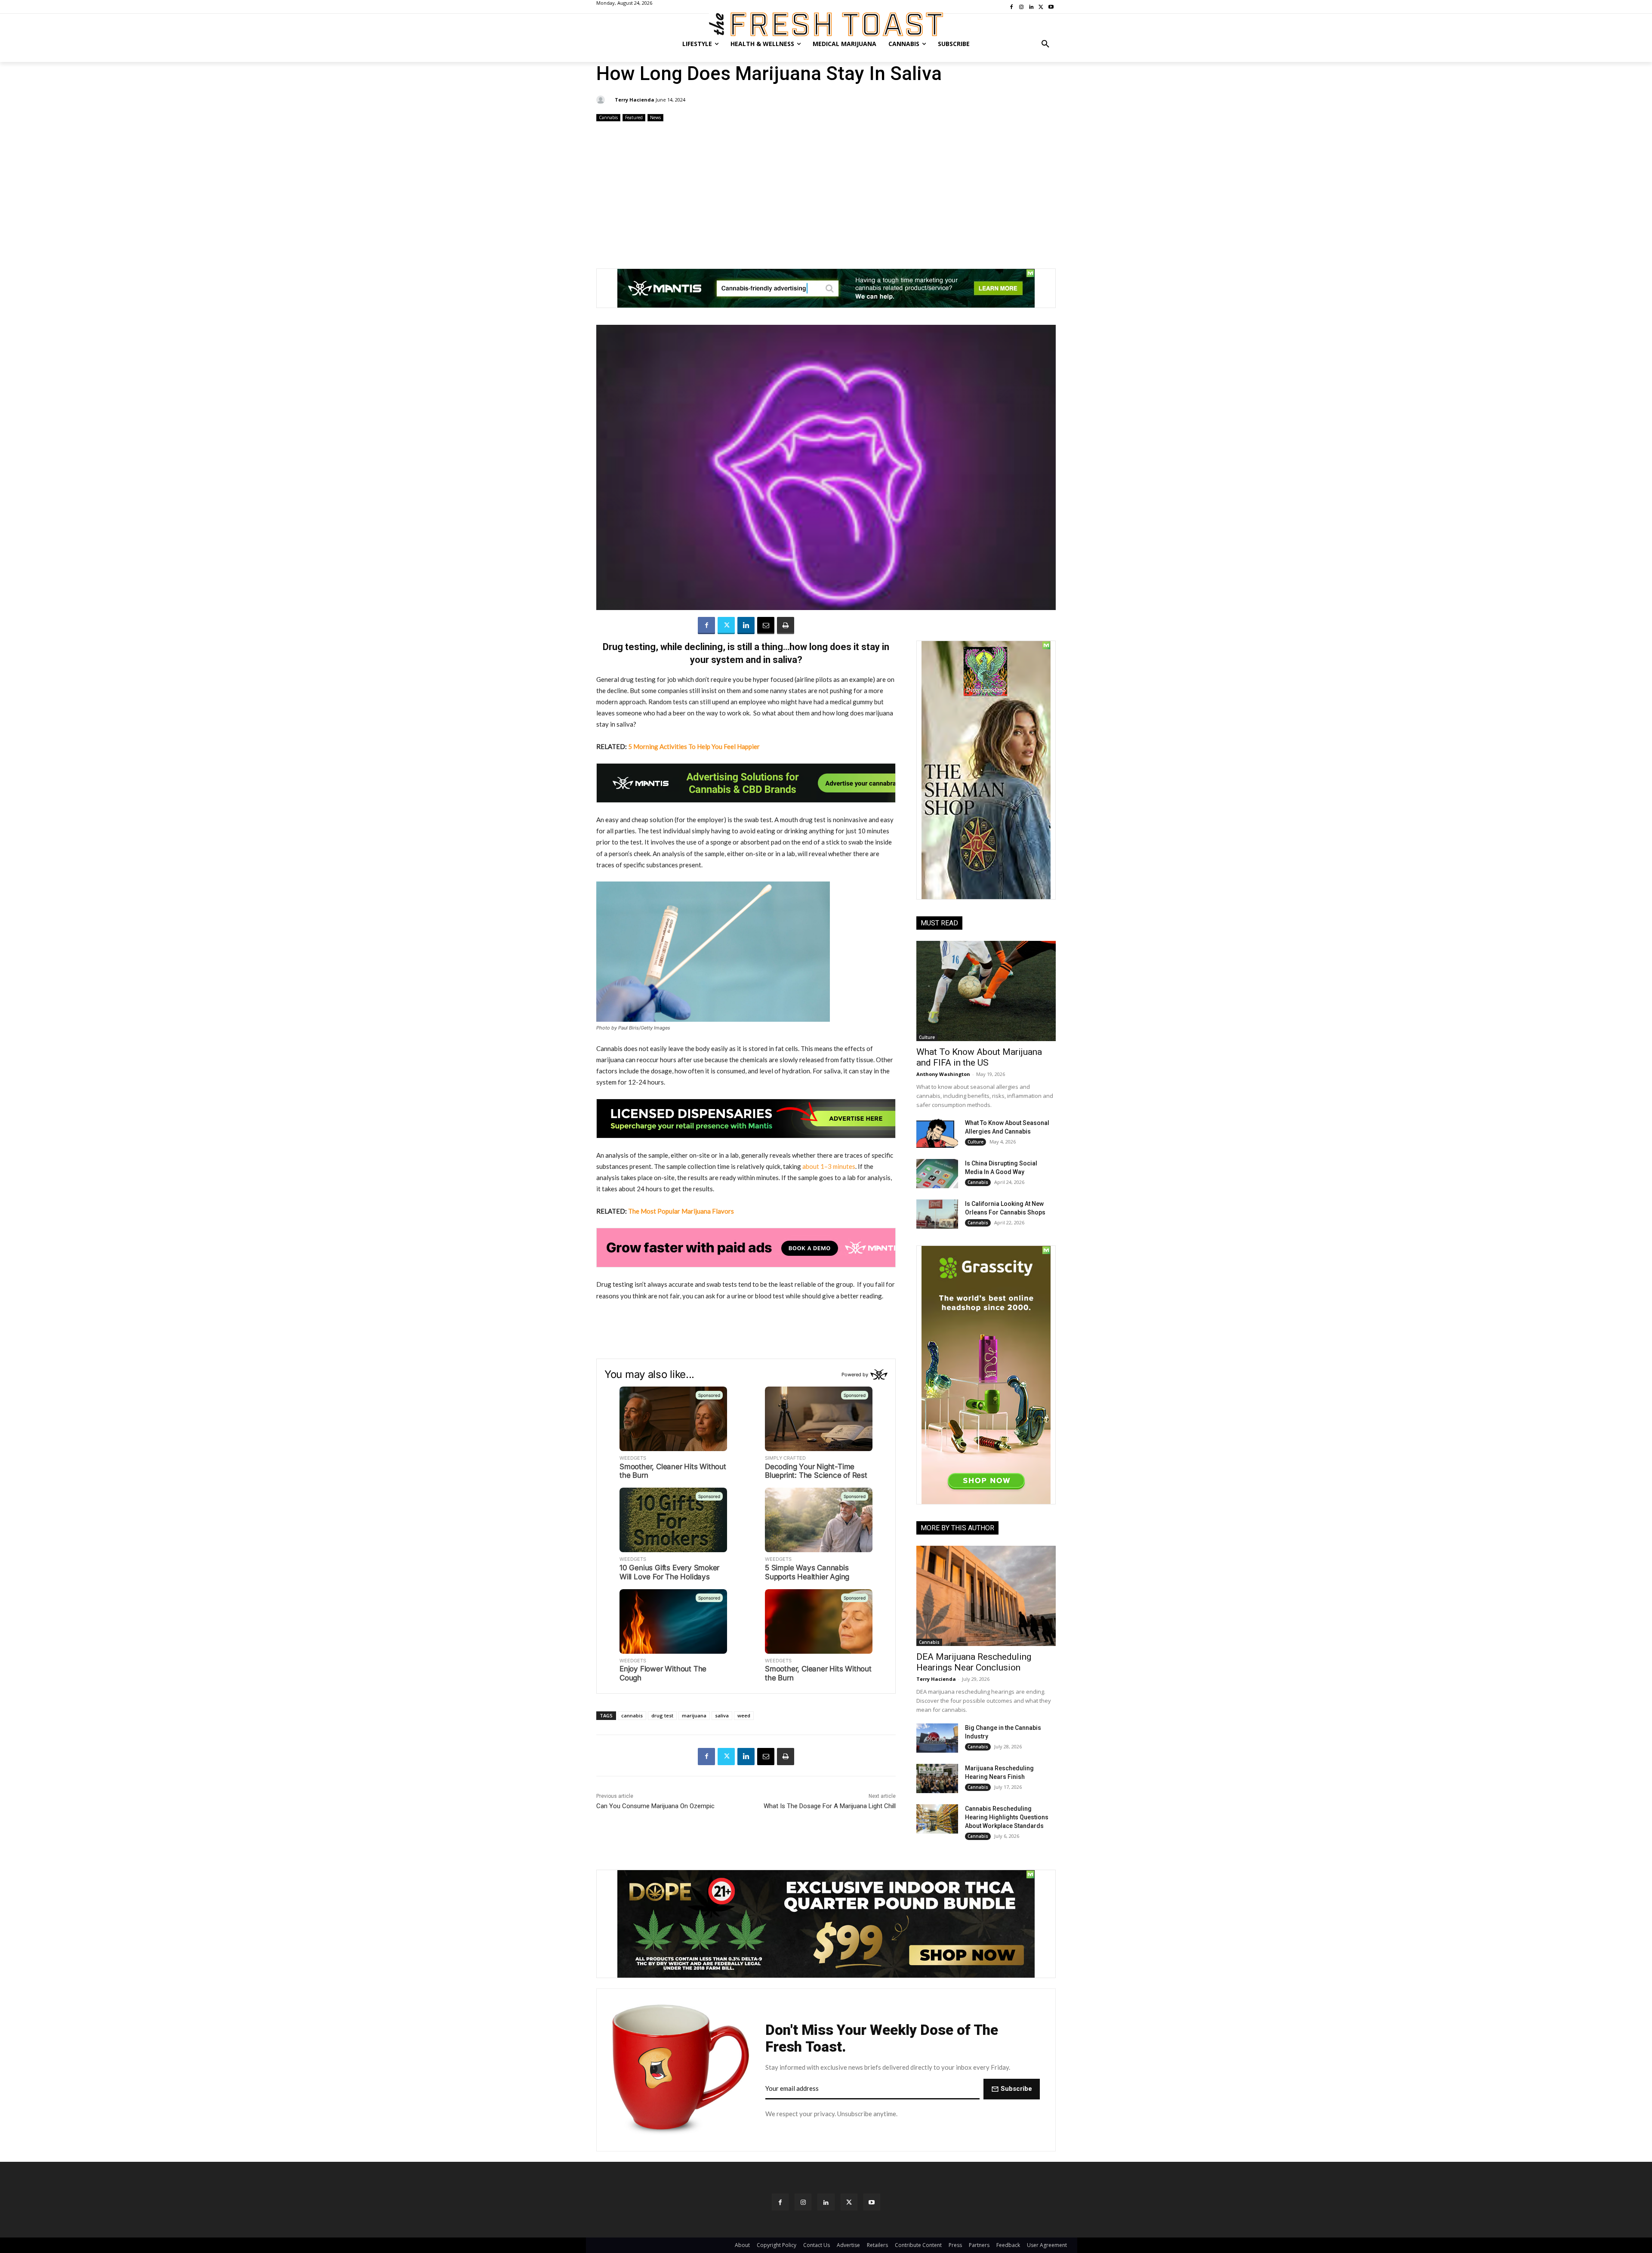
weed (744, 1715)
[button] (1045, 44)
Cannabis (608, 117)
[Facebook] (706, 626)
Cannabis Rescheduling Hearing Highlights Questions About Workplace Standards (1007, 1817)
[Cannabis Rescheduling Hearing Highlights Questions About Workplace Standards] (937, 1819)
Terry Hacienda (635, 100)
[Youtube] (872, 2202)
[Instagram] (803, 2202)
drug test (662, 1715)
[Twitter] (726, 626)
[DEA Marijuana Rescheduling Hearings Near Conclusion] (986, 1596)
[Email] (766, 626)
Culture (927, 1037)
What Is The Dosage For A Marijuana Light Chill (830, 1806)
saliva (722, 1715)
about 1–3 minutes (829, 1166)
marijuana (694, 1715)
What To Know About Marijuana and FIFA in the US (979, 1057)
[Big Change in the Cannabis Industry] (937, 1738)
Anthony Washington (943, 1074)
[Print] (786, 626)
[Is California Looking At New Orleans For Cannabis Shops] (937, 1214)
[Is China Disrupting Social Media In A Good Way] (937, 1174)
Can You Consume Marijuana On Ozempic (655, 1806)
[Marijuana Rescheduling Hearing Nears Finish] (937, 1778)
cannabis (632, 1715)
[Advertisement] (826, 191)
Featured (634, 117)
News (655, 117)
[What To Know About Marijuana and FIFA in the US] (986, 991)
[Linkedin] (746, 626)
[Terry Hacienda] (602, 100)
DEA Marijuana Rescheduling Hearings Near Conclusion (974, 1662)
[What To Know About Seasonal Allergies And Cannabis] (937, 1133)
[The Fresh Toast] (826, 24)
